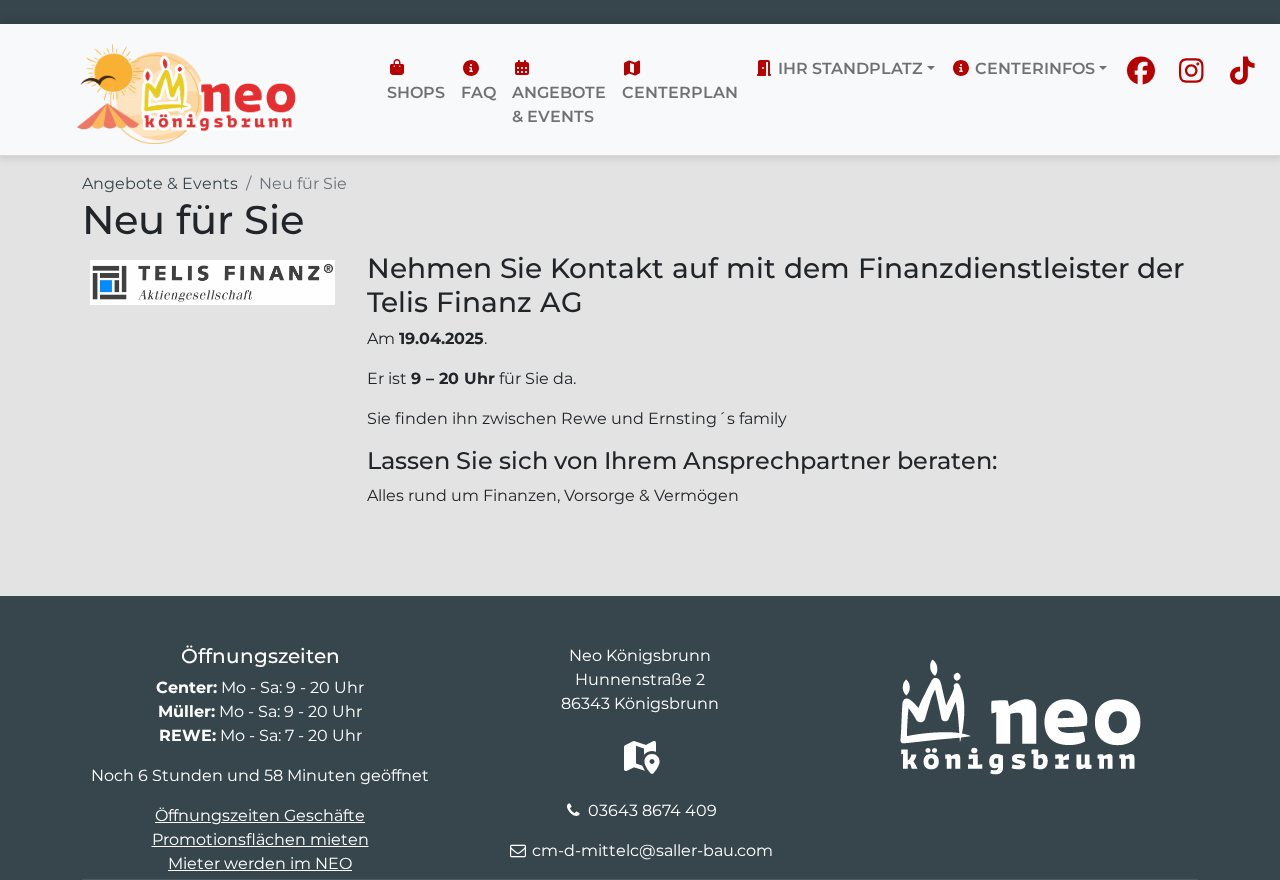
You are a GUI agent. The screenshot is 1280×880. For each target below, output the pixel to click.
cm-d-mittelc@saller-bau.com (652, 850)
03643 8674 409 (652, 810)
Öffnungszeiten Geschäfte (260, 815)
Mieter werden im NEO (260, 863)
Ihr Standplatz (848, 68)
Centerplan (680, 92)
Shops (416, 92)
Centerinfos (1033, 68)
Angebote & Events (559, 104)
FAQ (478, 92)
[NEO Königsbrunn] (187, 56)
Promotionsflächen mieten (260, 839)
